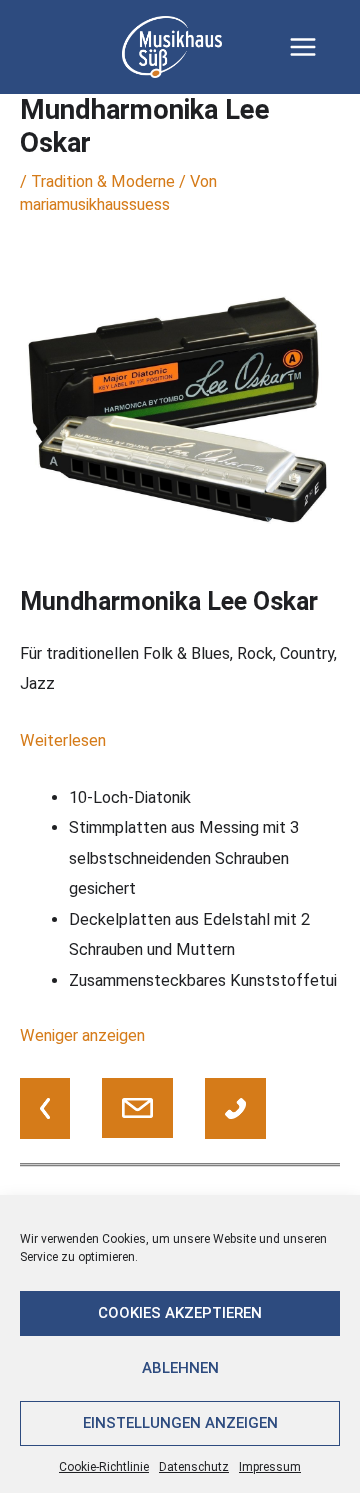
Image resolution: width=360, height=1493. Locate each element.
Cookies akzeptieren (180, 1313)
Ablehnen (180, 1368)
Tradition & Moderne (103, 181)
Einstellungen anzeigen (180, 1423)
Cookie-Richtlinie (104, 1467)
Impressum (270, 1467)
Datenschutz (194, 1467)
